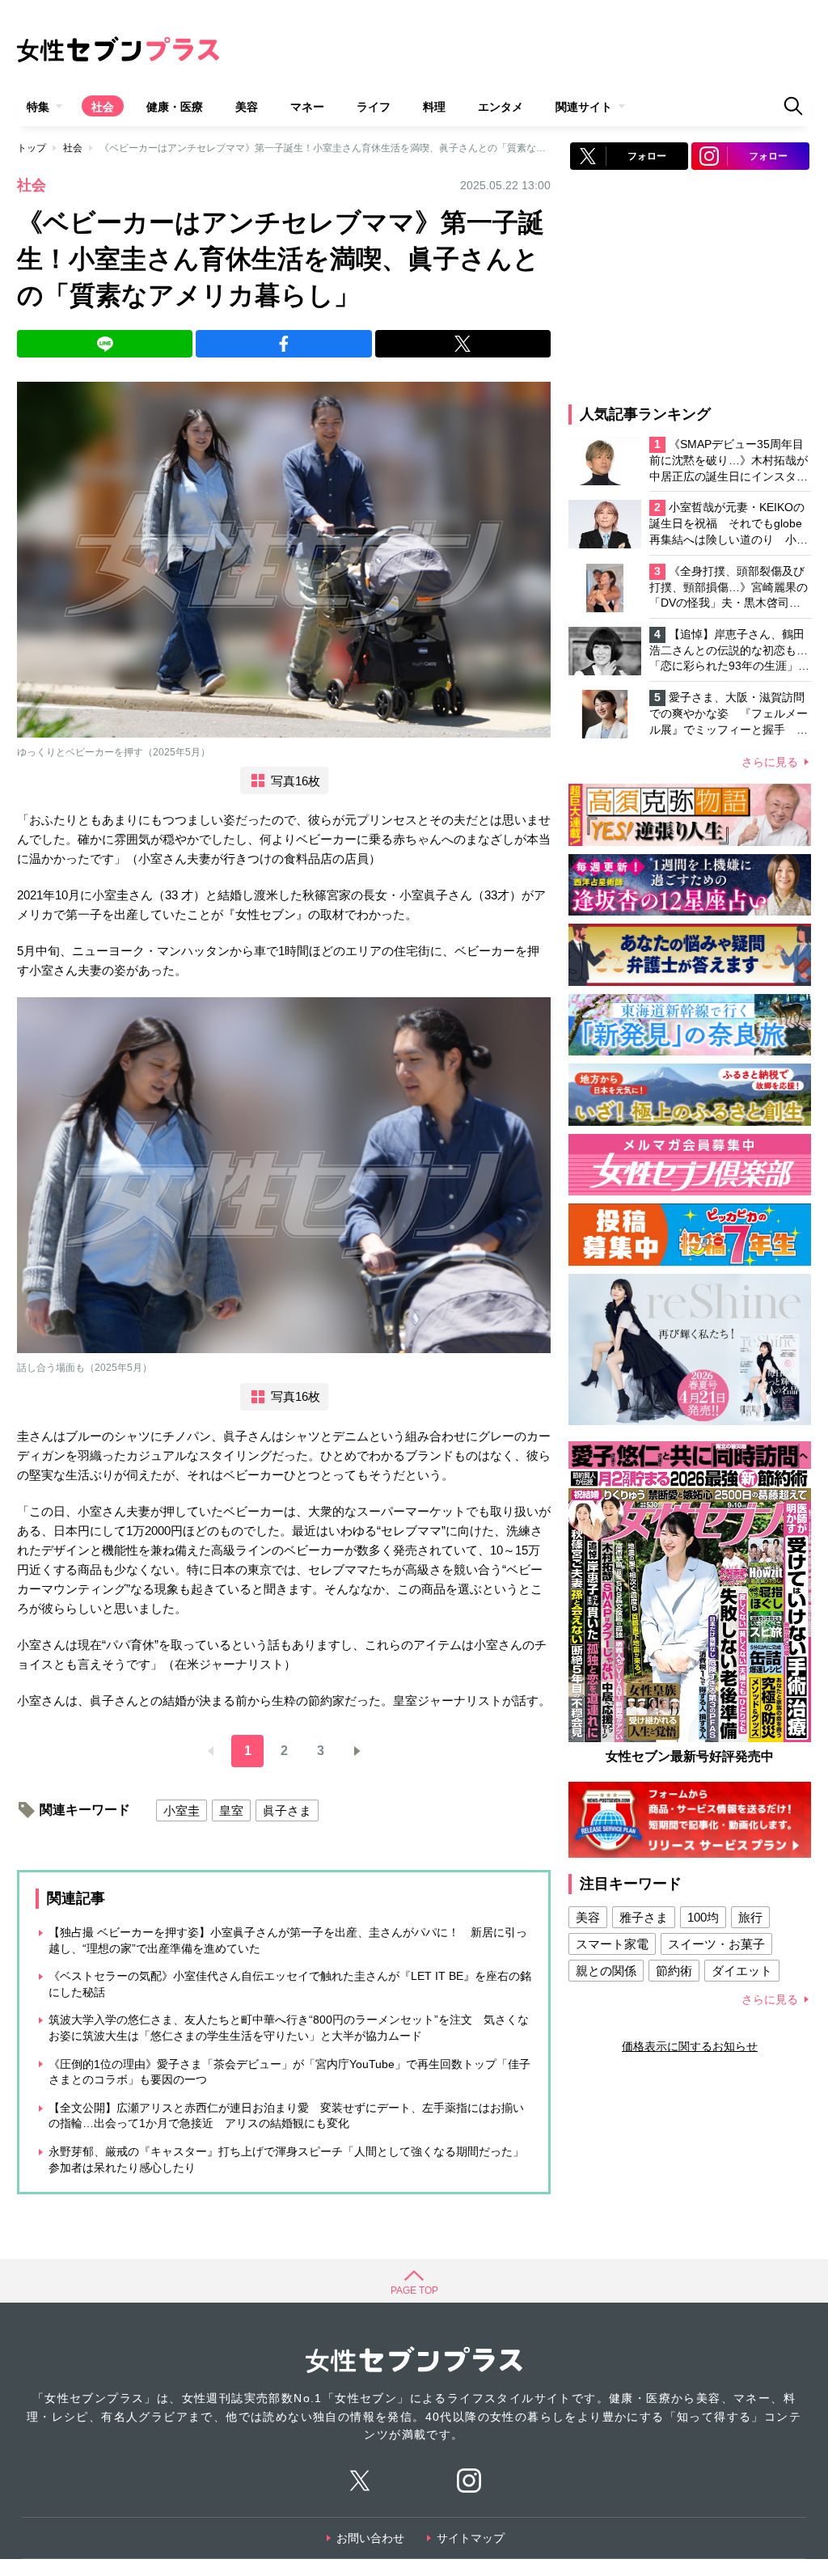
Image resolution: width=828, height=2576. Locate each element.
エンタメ (501, 107)
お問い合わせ (370, 2538)
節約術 (674, 1971)
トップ (32, 148)
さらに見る (770, 762)
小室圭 (182, 1810)
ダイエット (742, 1971)
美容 (247, 107)
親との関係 (606, 1971)
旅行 (750, 1917)
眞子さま (287, 1810)
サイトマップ (471, 2538)
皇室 (231, 1810)
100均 (703, 1917)
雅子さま (644, 1917)
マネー (307, 107)
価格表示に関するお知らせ (690, 2046)
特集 (38, 107)
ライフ (374, 107)
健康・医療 (175, 107)
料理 (434, 107)
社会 (103, 107)
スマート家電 (612, 1944)
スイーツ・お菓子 (716, 1944)
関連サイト (584, 107)
